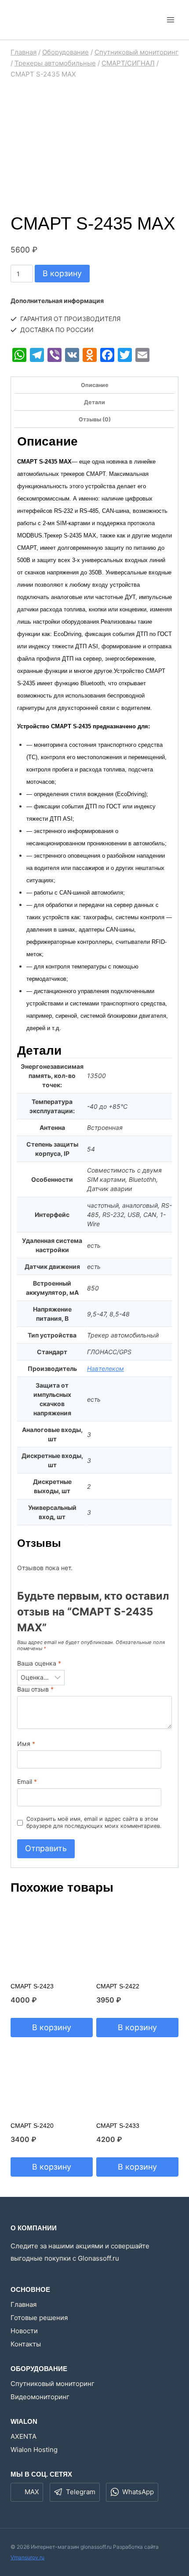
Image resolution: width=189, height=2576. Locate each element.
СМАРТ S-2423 (32, 1986)
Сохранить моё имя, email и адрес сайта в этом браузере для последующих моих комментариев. (94, 1822)
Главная (24, 2304)
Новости (24, 2331)
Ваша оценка (39, 1663)
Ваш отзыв (35, 1689)
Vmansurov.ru (27, 2557)
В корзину (62, 273)
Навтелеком (105, 1368)
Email (27, 1781)
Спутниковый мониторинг (53, 2384)
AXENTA (24, 2436)
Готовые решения (39, 2318)
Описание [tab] (95, 385)
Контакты (26, 2344)
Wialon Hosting (34, 2450)
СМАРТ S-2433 (118, 2126)
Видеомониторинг (40, 2397)
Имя (26, 1744)
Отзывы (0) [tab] (95, 419)
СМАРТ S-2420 (32, 2126)
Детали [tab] (94, 402)
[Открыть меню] (170, 20)
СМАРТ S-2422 (118, 1986)
